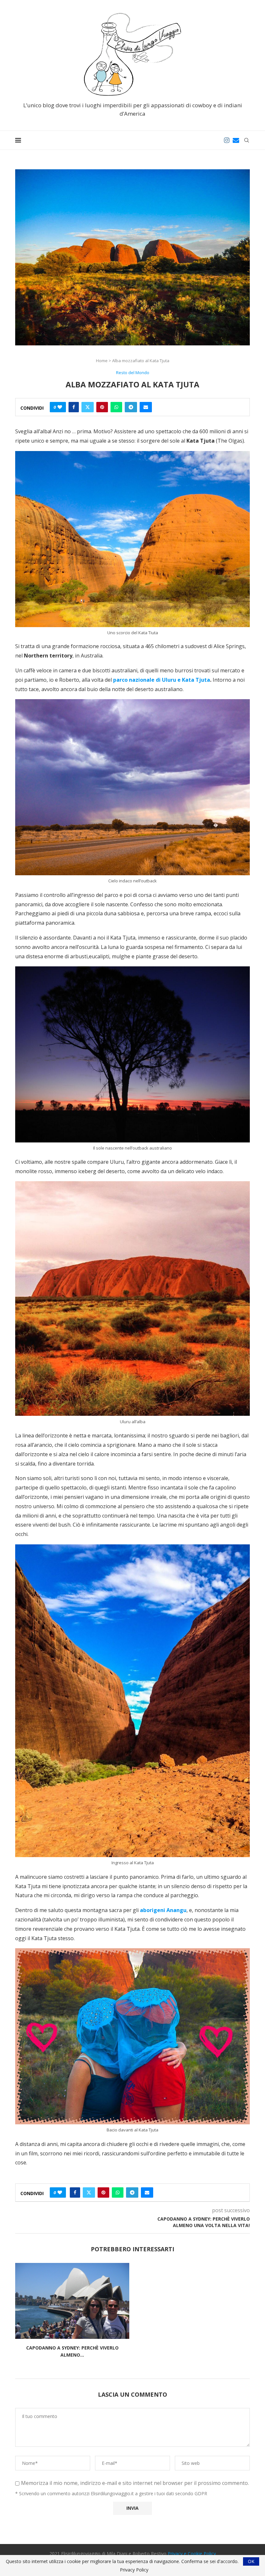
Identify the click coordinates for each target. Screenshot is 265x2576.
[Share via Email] (146, 407)
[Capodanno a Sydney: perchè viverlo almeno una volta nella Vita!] (72, 2301)
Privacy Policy (134, 2570)
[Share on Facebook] (74, 407)
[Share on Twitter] (88, 407)
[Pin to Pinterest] (102, 407)
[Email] (236, 140)
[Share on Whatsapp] (116, 407)
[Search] (247, 140)
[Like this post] (60, 407)
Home (102, 361)
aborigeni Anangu (163, 1910)
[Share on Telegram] (131, 407)
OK (251, 2561)
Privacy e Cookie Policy (192, 2554)
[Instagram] (227, 140)
